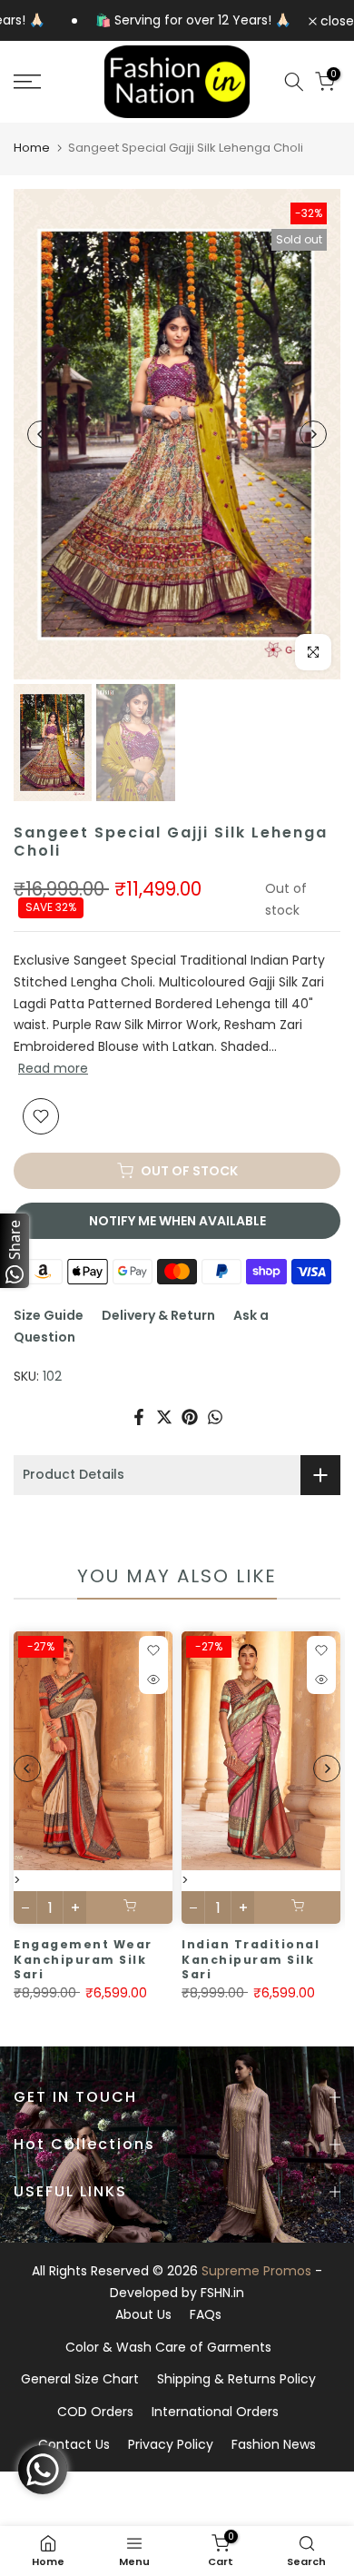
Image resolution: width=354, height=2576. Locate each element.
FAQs (206, 2314)
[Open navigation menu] (49, 82)
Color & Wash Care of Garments (168, 2347)
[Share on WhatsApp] (215, 1417)
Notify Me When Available (177, 1221)
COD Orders (95, 2412)
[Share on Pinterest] (190, 1417)
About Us (143, 2314)
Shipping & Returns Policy (236, 2379)
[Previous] (41, 434)
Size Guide (49, 1315)
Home (32, 148)
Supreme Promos (256, 2271)
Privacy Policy (171, 2444)
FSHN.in (222, 2293)
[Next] (313, 434)
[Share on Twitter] (164, 1417)
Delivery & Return (158, 1315)
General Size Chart (80, 2379)
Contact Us (74, 2444)
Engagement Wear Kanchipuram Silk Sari (83, 1959)
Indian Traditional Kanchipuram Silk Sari (251, 1959)
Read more (53, 1068)
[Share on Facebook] (139, 1417)
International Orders (215, 2412)
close (335, 21)
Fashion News (274, 2444)
